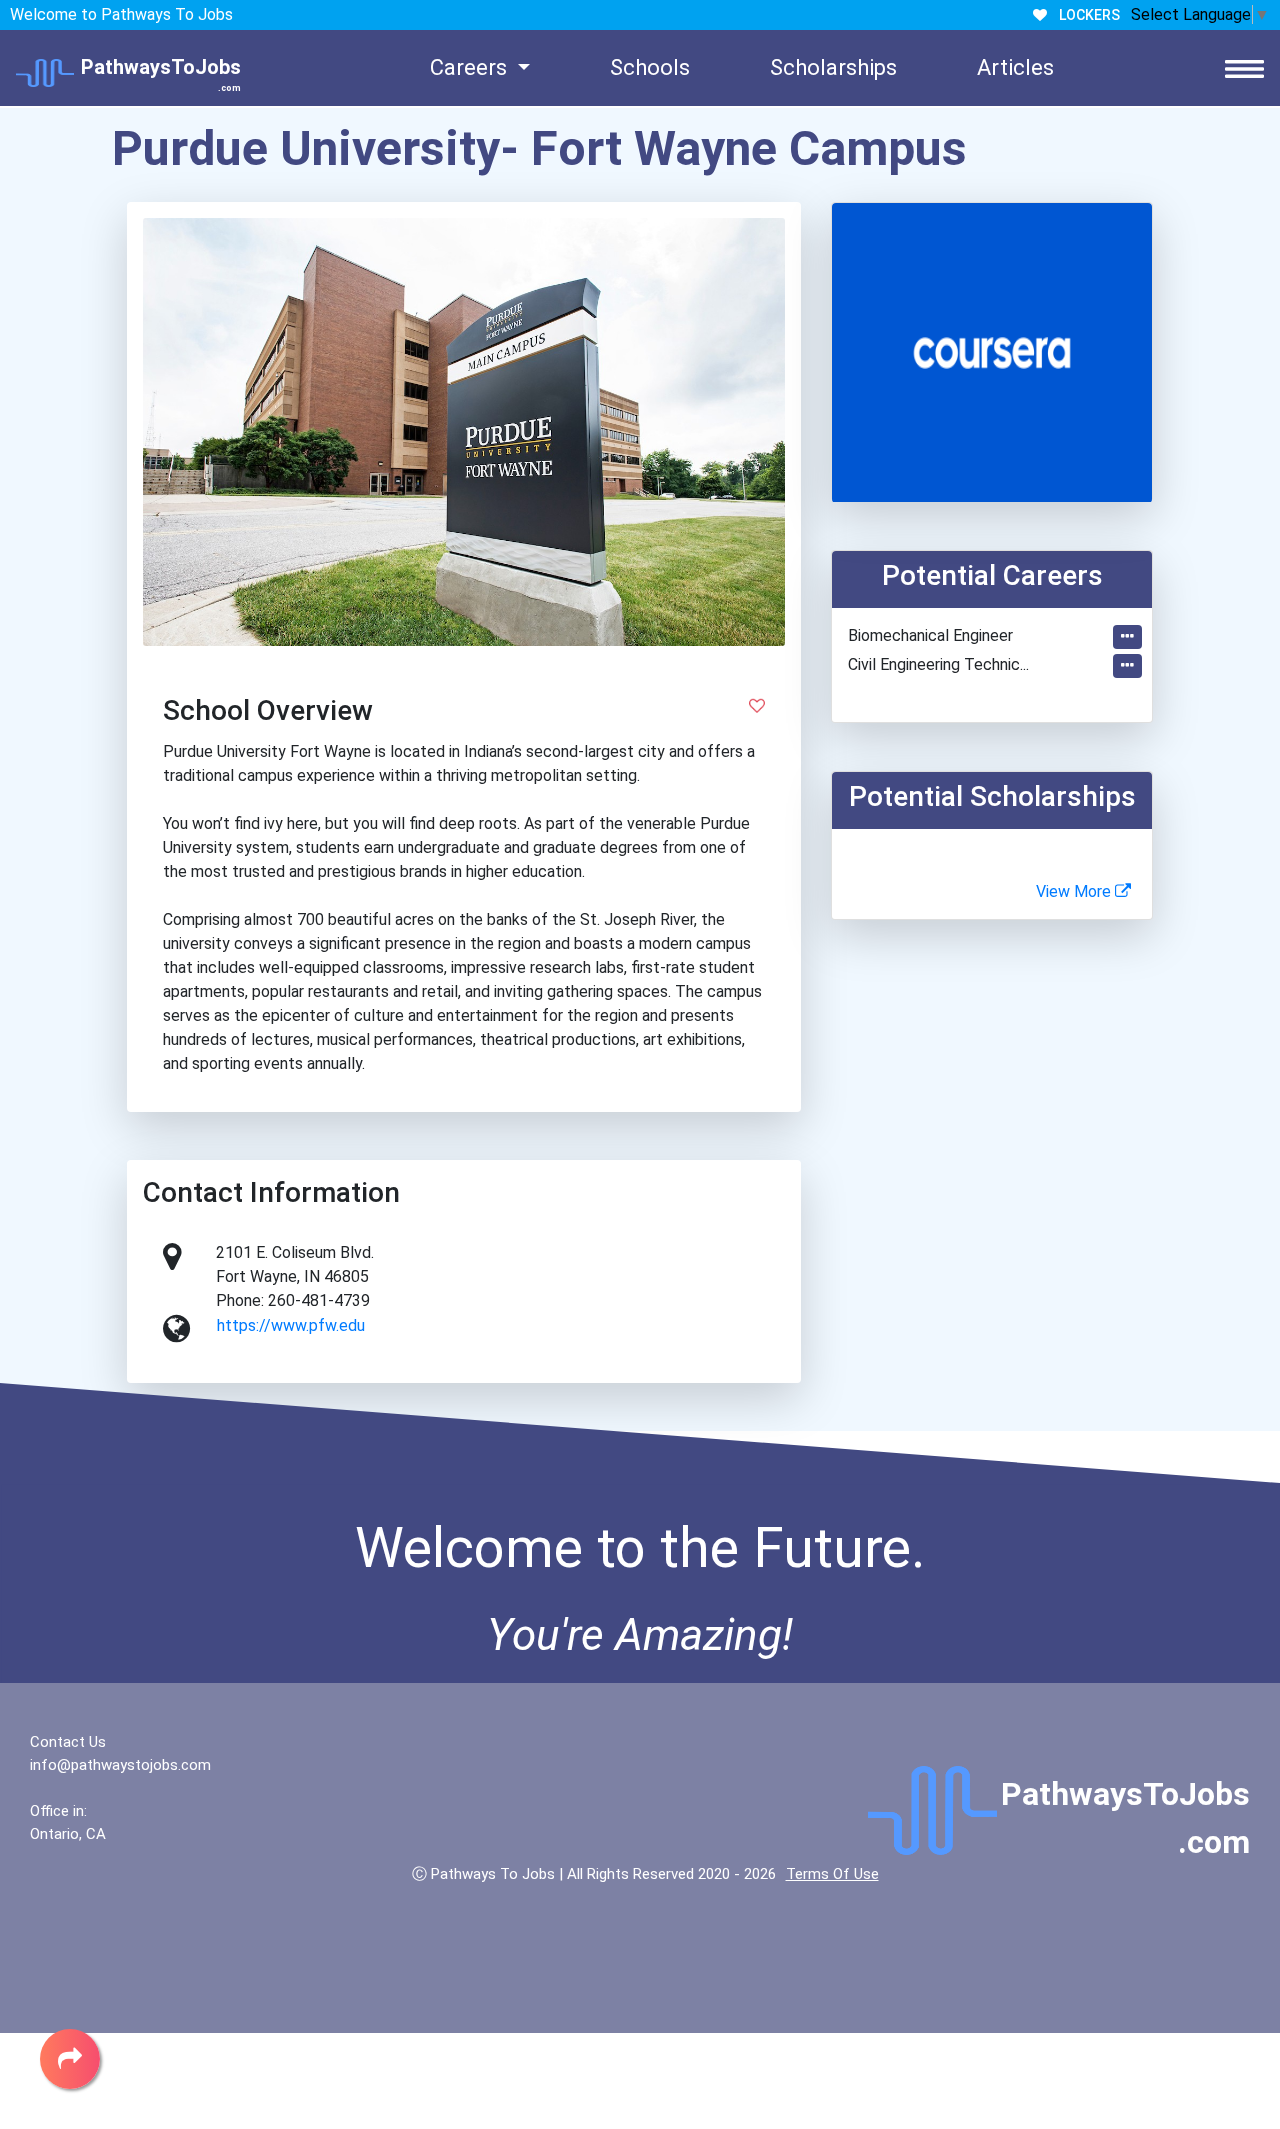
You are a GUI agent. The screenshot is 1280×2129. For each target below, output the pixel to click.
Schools (650, 67)
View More (1075, 891)
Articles (1015, 67)
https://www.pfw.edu (291, 1325)
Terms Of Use (832, 1874)
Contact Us (68, 1742)
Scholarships (833, 67)
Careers (471, 67)
